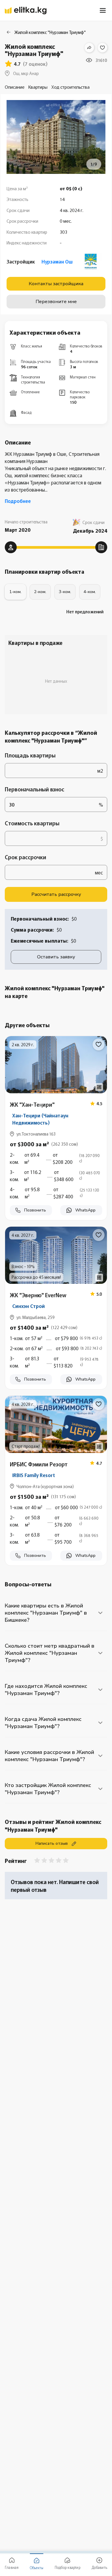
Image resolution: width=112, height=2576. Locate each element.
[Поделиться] (89, 48)
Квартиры (38, 87)
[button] (56, 1174)
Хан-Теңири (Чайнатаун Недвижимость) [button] (40, 1119)
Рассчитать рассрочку (56, 894)
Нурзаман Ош (57, 261)
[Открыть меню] (103, 10)
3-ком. (65, 592)
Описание (15, 87)
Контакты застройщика (56, 284)
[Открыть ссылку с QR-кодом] (99, 1087)
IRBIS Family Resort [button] (34, 1475)
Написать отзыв (52, 1843)
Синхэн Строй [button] (29, 1306)
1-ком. (15, 592)
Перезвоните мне (56, 302)
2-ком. (40, 592)
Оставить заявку (56, 957)
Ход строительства (70, 87)
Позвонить (35, 1210)
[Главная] (26, 11)
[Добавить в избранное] (102, 48)
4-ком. (90, 592)
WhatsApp (85, 1210)
